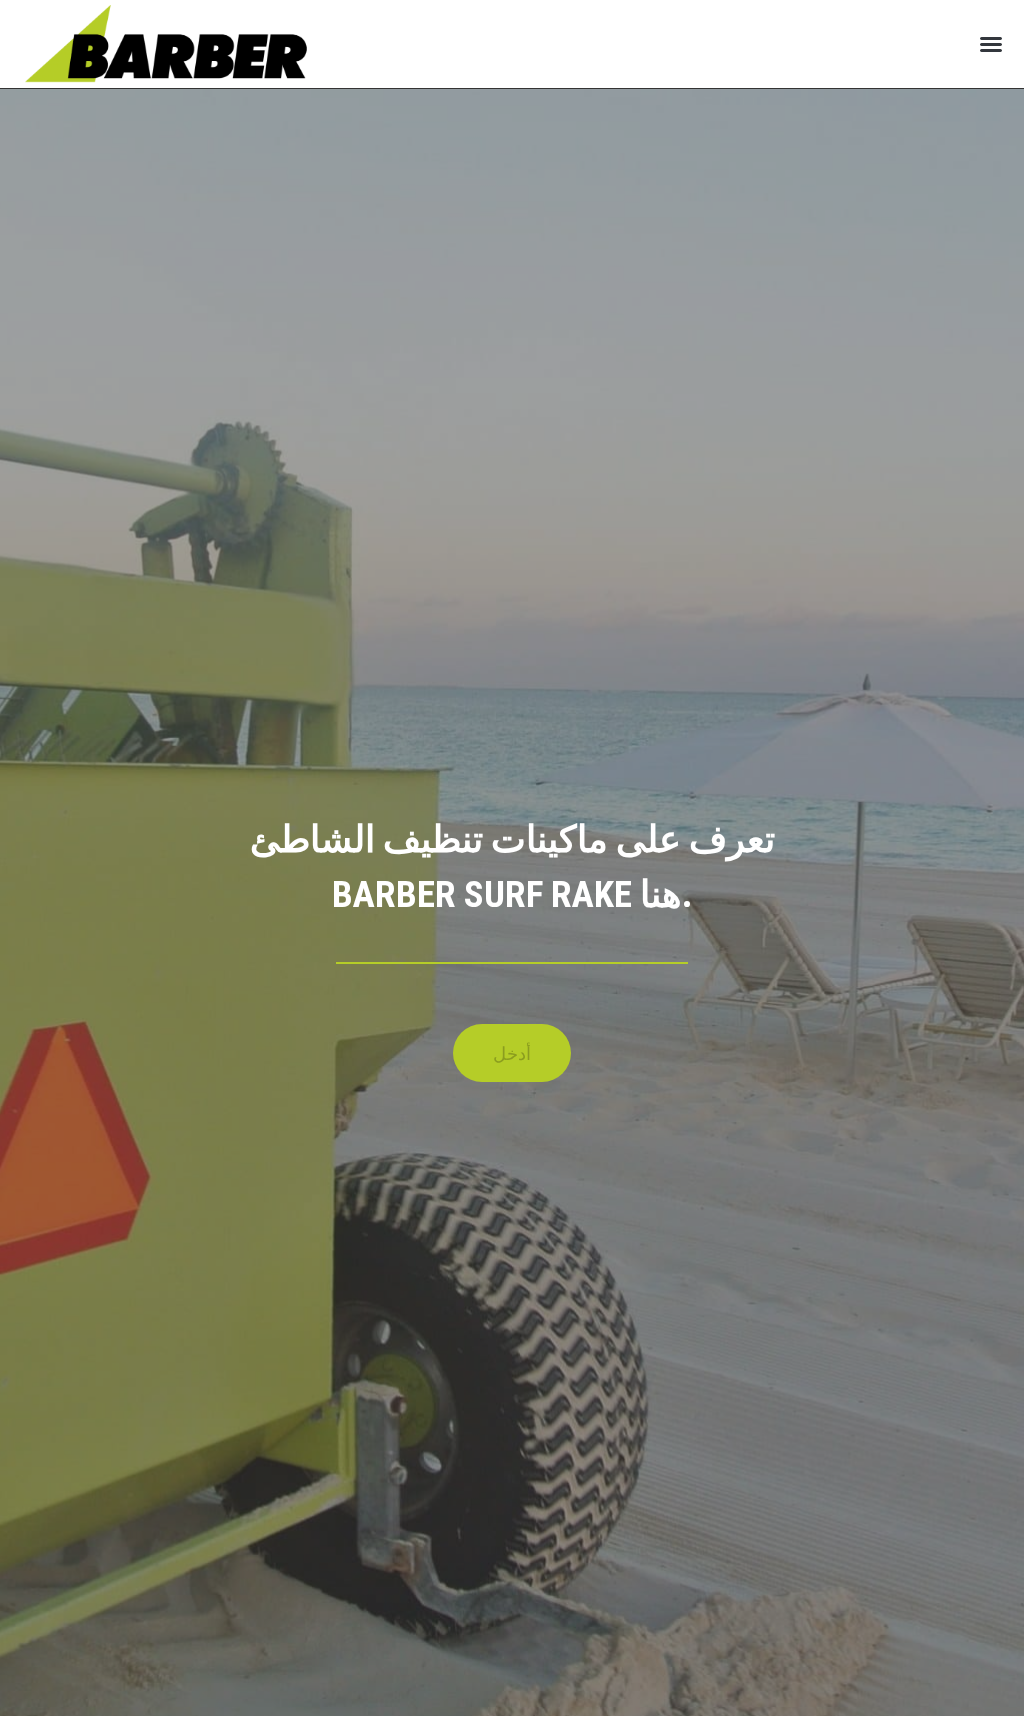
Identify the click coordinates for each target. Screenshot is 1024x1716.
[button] (991, 44)
